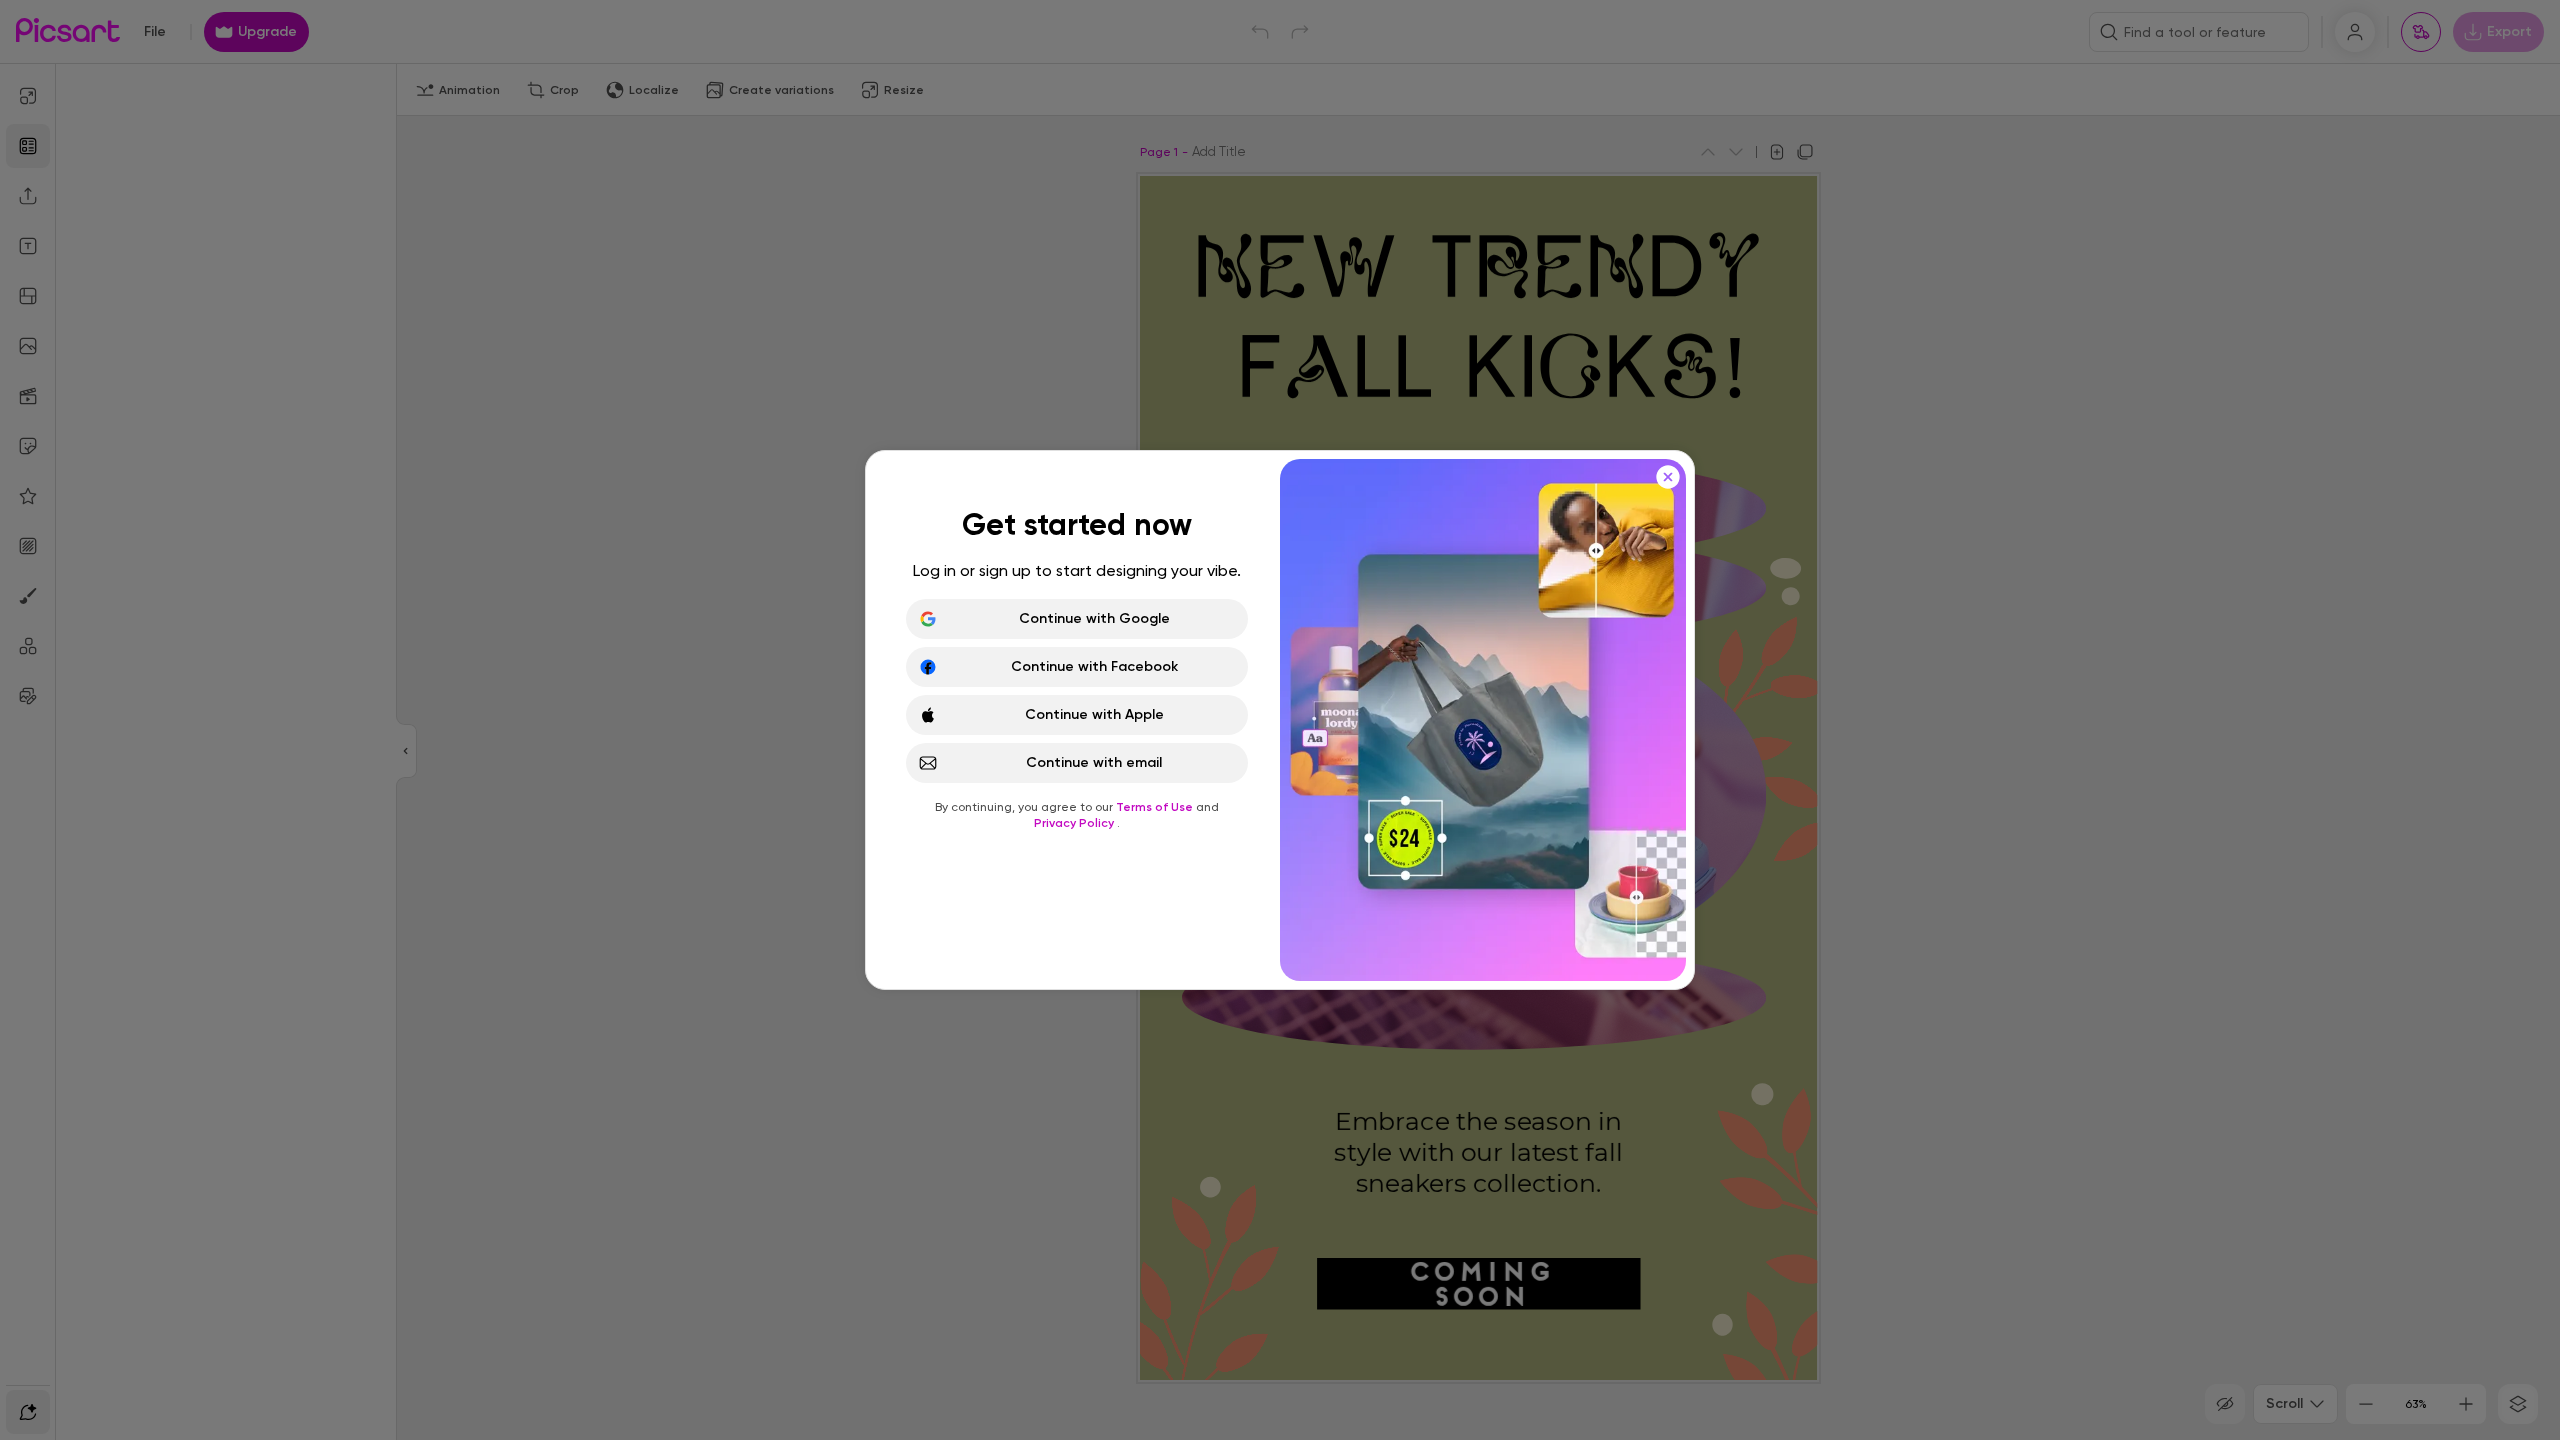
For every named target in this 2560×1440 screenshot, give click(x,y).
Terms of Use (1156, 807)
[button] (1280, 720)
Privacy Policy (1075, 823)
